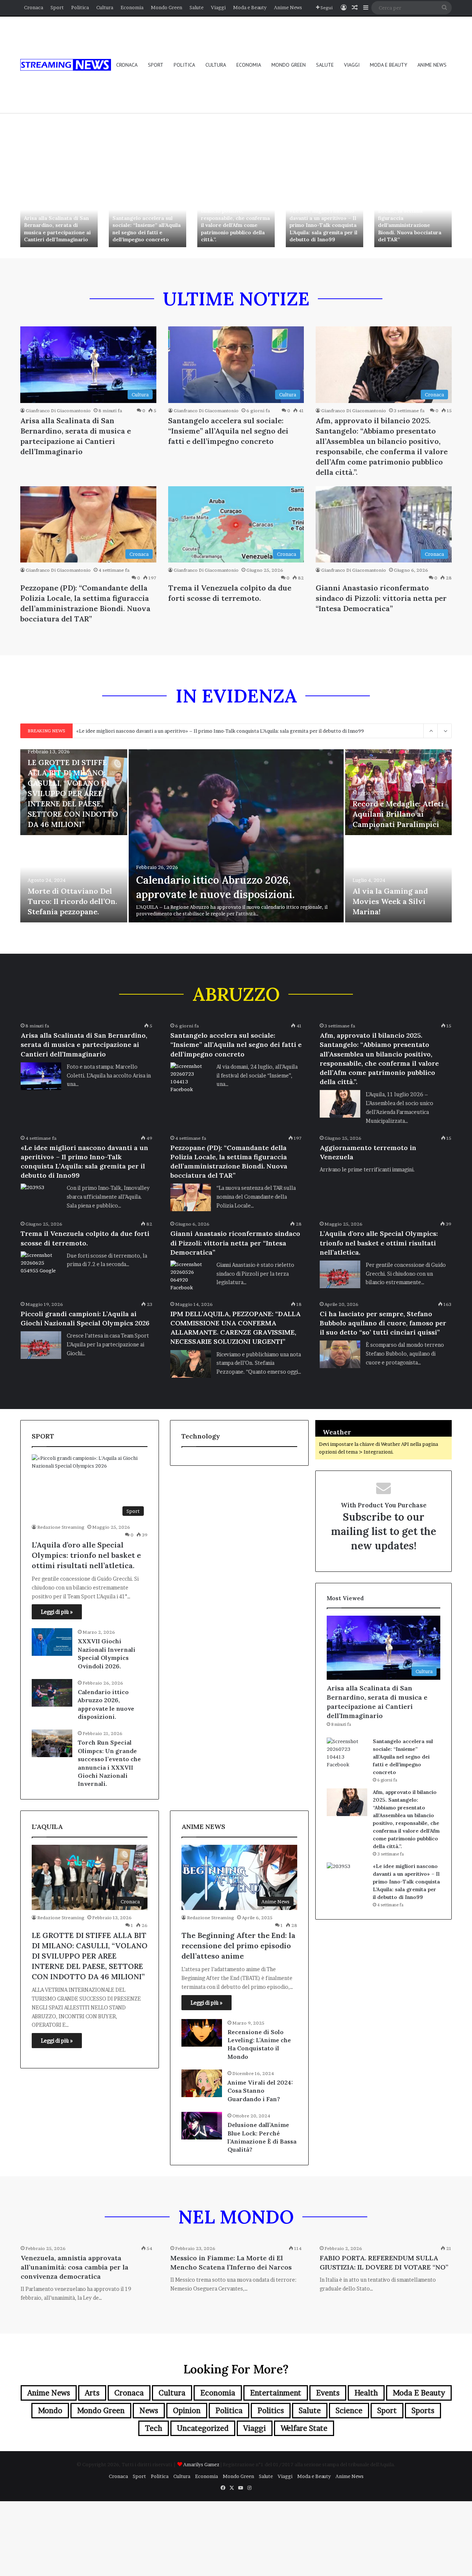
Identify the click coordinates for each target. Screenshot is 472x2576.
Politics (271, 2411)
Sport (57, 7)
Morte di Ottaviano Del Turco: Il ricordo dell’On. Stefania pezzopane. (72, 901)
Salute (197, 7)
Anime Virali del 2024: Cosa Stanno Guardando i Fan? (260, 2091)
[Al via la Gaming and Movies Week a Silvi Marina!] (399, 879)
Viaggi (218, 7)
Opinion (187, 2411)
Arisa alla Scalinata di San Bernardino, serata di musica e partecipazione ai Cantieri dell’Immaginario (57, 229)
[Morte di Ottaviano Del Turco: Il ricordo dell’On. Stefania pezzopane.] (74, 879)
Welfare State (304, 2428)
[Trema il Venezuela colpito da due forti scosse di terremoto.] (41, 1265)
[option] (59, 219)
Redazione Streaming (61, 1527)
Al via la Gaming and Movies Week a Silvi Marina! (390, 901)
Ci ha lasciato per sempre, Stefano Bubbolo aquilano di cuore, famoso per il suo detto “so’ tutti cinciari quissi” (383, 1323)
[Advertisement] (236, 127)
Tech (154, 2428)
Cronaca (34, 7)
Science (349, 2411)
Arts (92, 2393)
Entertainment (276, 2393)
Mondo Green (166, 7)
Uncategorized (203, 2428)
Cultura (105, 7)
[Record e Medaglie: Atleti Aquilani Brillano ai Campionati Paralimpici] (399, 792)
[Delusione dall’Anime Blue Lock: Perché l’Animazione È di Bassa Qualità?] (202, 2126)
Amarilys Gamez (202, 2464)
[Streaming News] (66, 65)
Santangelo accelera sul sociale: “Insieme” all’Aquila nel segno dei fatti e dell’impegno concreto (147, 229)
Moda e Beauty (250, 7)
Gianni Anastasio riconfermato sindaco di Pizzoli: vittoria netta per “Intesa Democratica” (381, 598)
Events (328, 2393)
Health (366, 2393)
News (149, 2411)
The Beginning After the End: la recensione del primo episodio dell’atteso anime (238, 1946)
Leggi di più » (57, 1612)
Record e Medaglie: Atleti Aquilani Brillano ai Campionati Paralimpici (398, 814)
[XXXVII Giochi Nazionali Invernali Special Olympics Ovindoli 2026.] (52, 1642)
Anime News (288, 7)
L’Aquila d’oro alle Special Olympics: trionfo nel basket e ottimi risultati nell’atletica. (379, 1243)
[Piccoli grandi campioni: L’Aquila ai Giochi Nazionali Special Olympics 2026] (41, 1345)
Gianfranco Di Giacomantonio (58, 411)
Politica (80, 7)
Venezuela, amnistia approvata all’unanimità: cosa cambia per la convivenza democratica (74, 2267)
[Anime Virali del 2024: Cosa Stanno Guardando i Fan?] (202, 2083)
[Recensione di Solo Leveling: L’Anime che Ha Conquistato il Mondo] (202, 2033)
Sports (423, 2411)
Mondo (50, 2411)
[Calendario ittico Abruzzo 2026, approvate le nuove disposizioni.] (236, 836)
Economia (132, 7)
